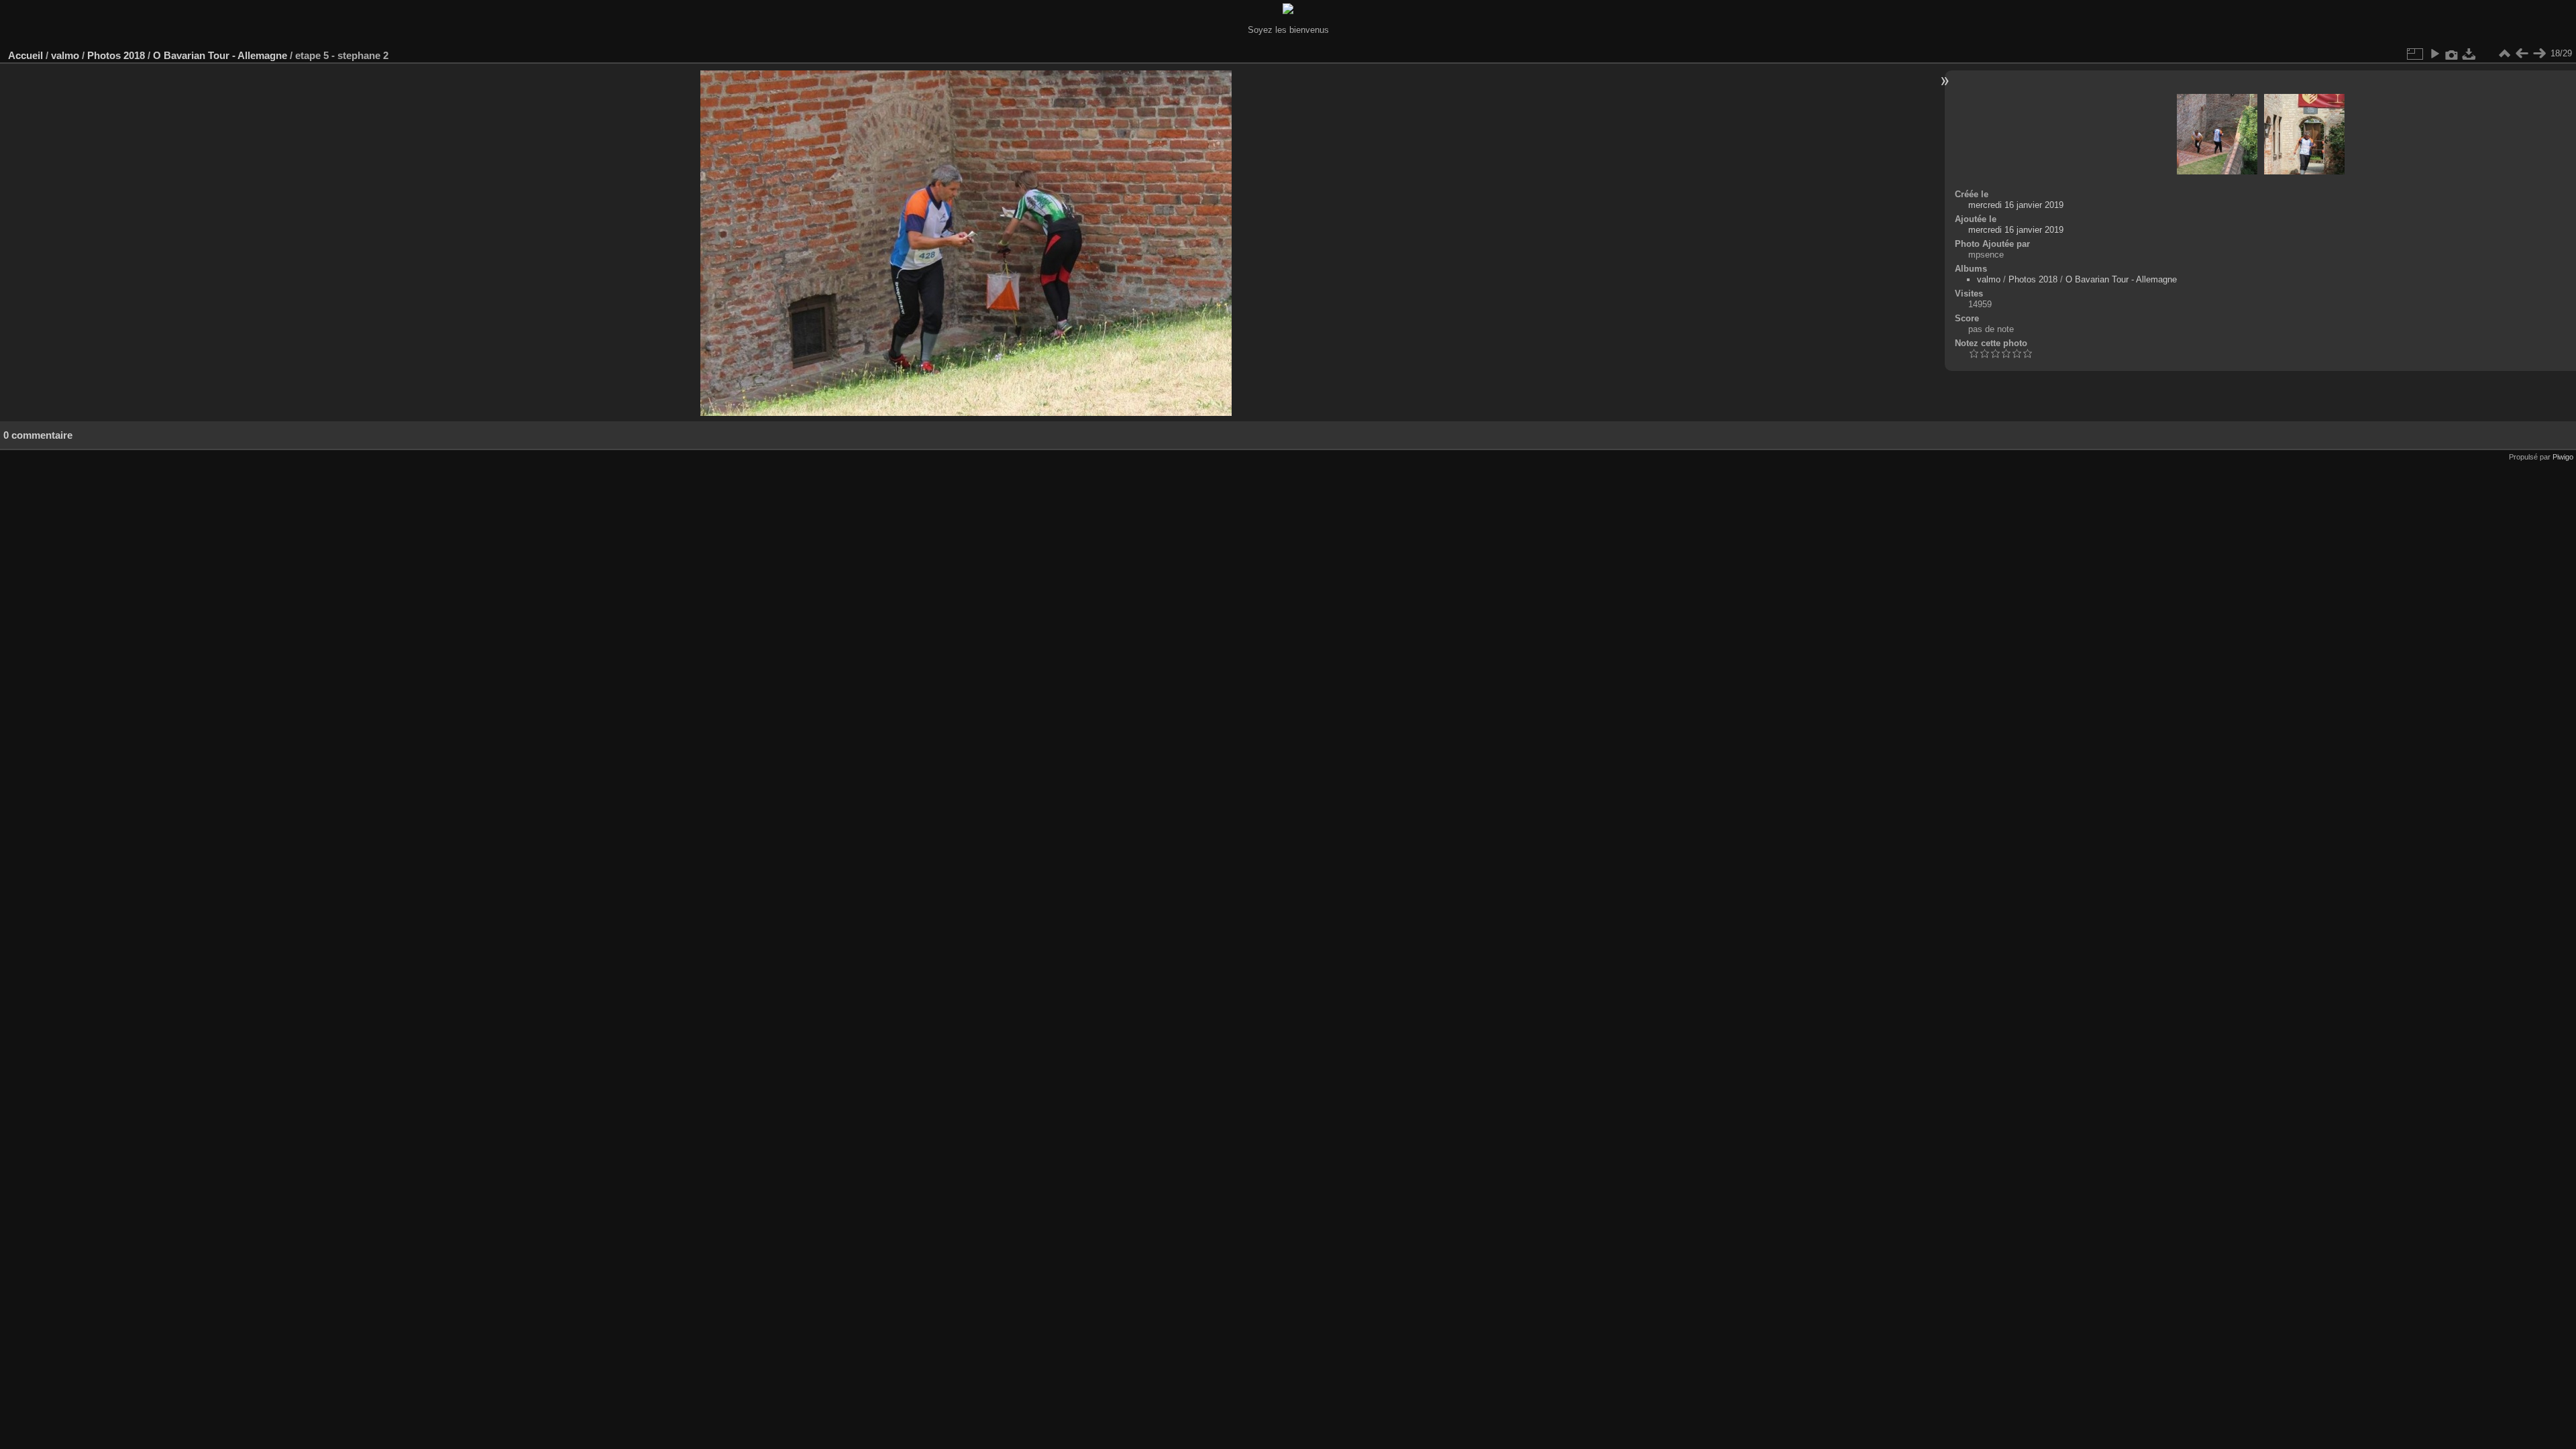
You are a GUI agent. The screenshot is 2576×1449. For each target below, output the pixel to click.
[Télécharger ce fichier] (2469, 54)
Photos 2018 (116, 55)
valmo (65, 55)
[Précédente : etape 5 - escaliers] (2522, 54)
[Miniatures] (2504, 54)
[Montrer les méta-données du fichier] (2452, 54)
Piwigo (2563, 457)
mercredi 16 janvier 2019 (2016, 205)
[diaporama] (2434, 54)
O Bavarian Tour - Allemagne (220, 55)
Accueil (25, 55)
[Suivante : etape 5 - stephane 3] (2539, 54)
